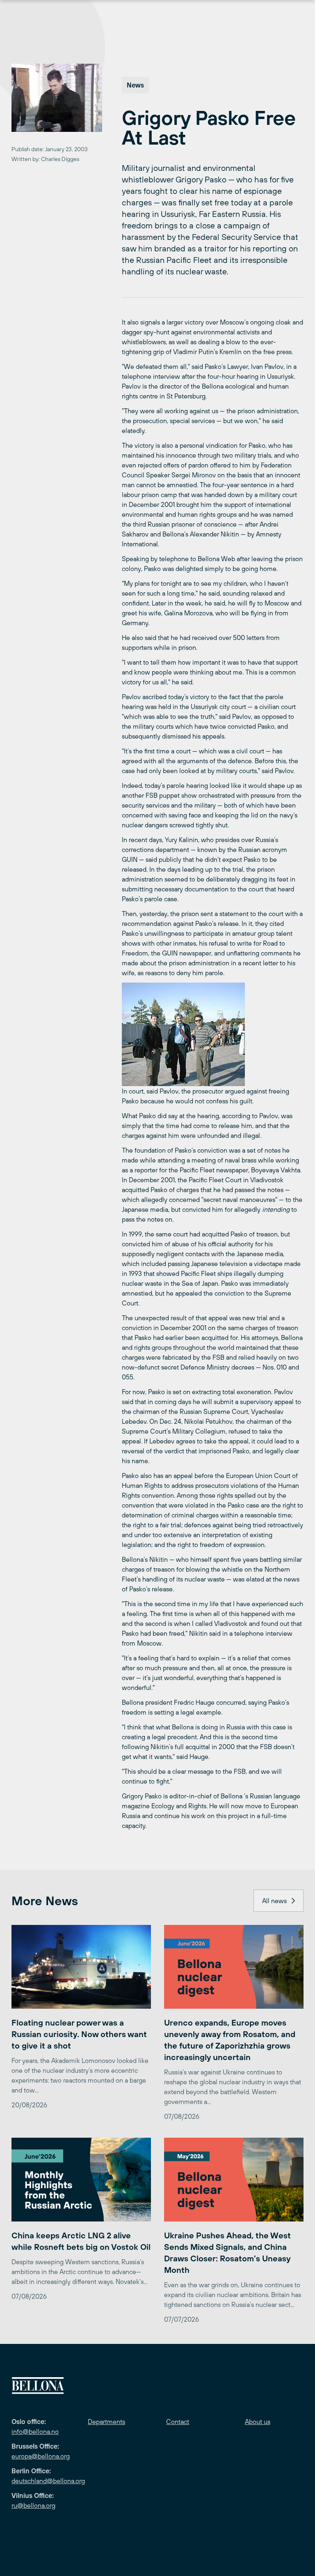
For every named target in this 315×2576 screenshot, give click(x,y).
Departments (106, 2422)
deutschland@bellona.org (48, 2481)
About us (258, 2422)
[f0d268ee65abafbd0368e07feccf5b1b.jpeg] (213, 1034)
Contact (178, 2422)
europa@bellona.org (41, 2456)
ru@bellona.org (33, 2505)
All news (274, 1901)
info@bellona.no (35, 2431)
